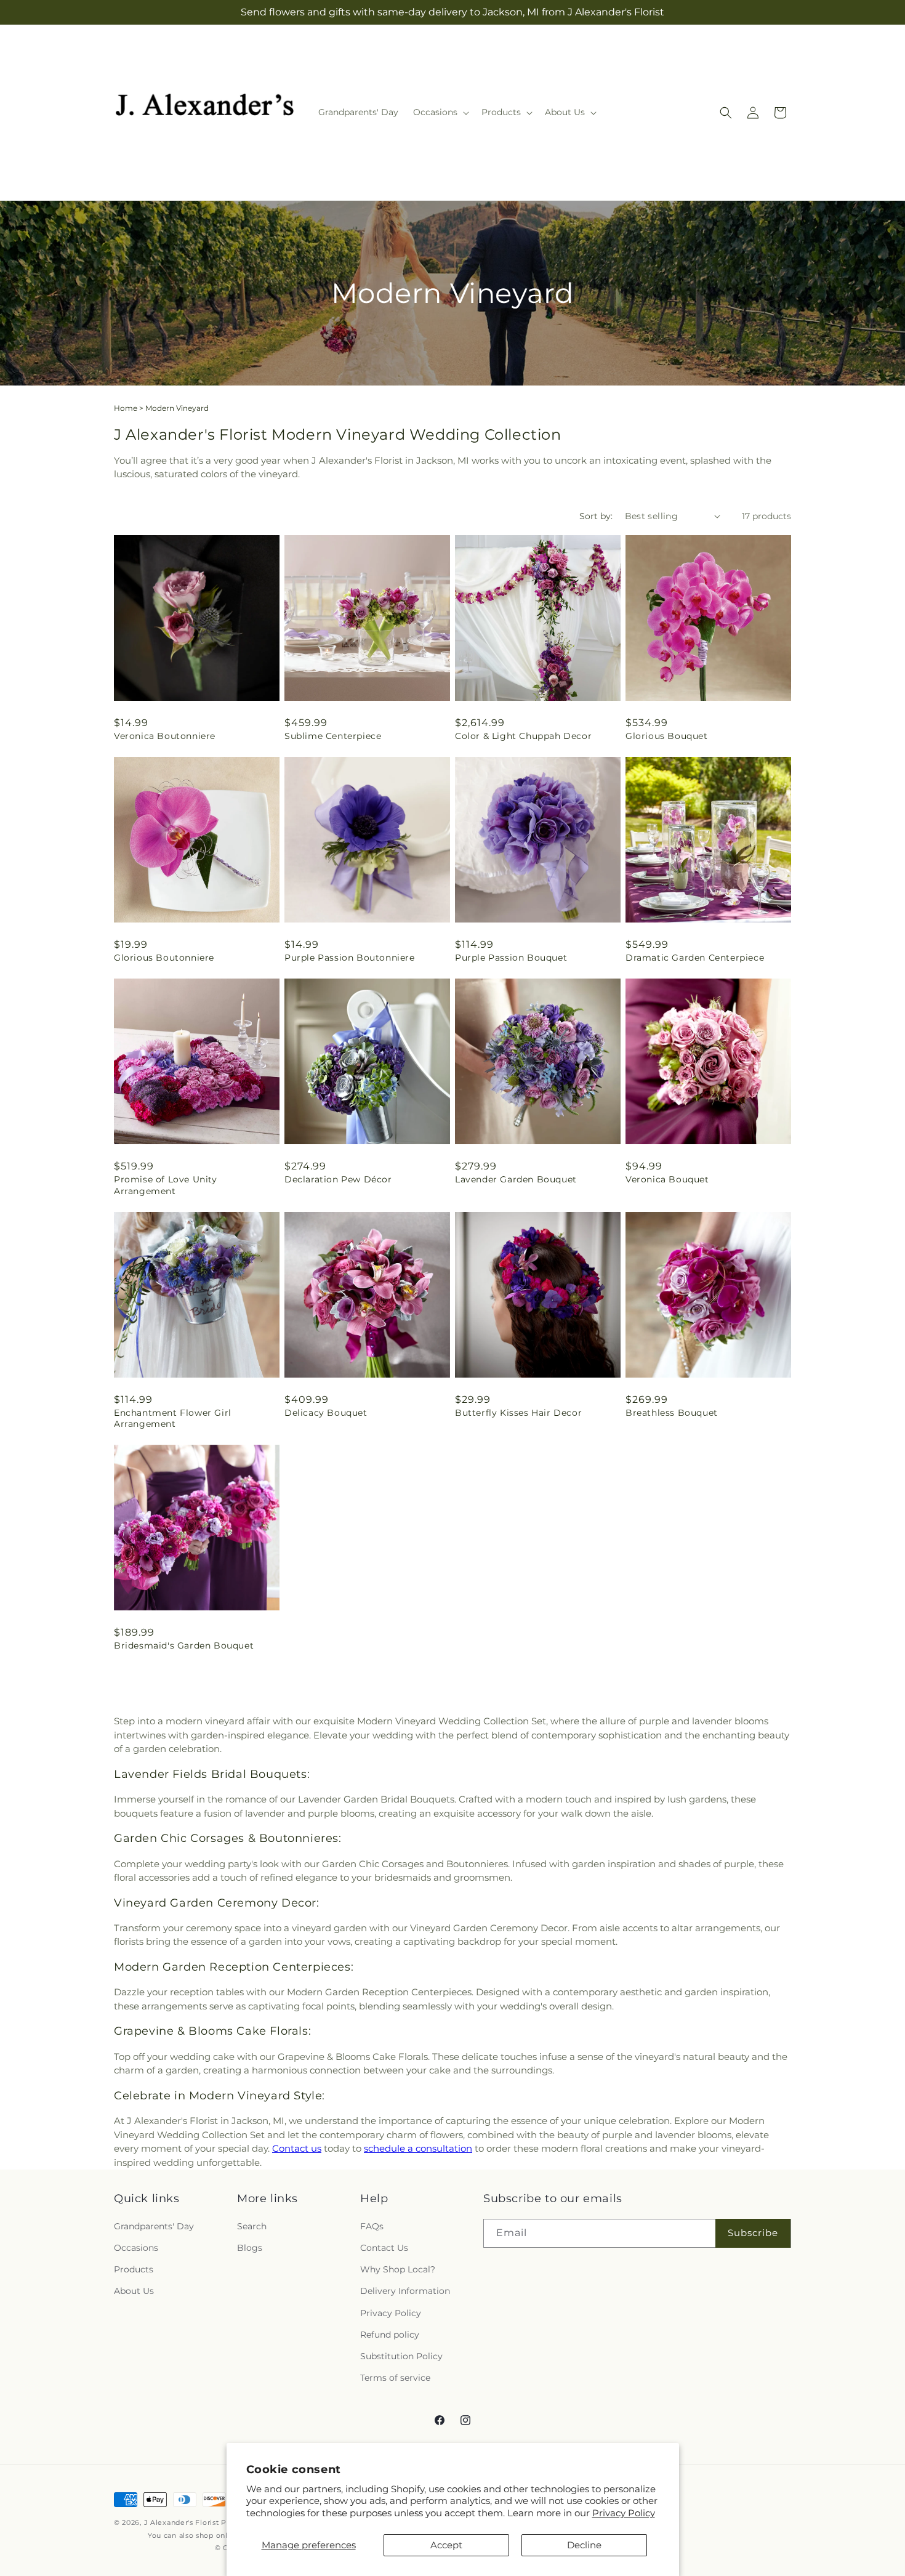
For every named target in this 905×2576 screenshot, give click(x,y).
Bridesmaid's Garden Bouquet (184, 1645)
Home (126, 408)
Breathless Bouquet (672, 1413)
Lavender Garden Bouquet (516, 1179)
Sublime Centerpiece (333, 736)
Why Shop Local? (398, 2269)
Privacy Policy (624, 2513)
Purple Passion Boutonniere (350, 958)
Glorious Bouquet (667, 736)
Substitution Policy (401, 2356)
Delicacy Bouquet (326, 1413)
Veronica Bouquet (667, 1179)
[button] (440, 112)
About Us (134, 2291)
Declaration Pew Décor (338, 1179)
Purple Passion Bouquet (511, 958)
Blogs (250, 2248)
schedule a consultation (418, 2148)
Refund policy (390, 2334)
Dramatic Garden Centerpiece (695, 958)
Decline (584, 2545)
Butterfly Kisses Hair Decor (518, 1413)
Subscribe (753, 2233)
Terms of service (395, 2378)
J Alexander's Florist (182, 2522)
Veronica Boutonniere (165, 736)
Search (252, 2226)
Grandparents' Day (154, 2226)
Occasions (136, 2248)
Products (134, 2269)
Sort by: (596, 516)
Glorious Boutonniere (164, 958)
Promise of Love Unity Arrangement (166, 1185)
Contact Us (384, 2248)
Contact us (297, 2148)
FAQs (372, 2226)
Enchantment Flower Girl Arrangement (173, 1418)
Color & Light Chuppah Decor (523, 736)
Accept (446, 2545)
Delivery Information (405, 2291)
